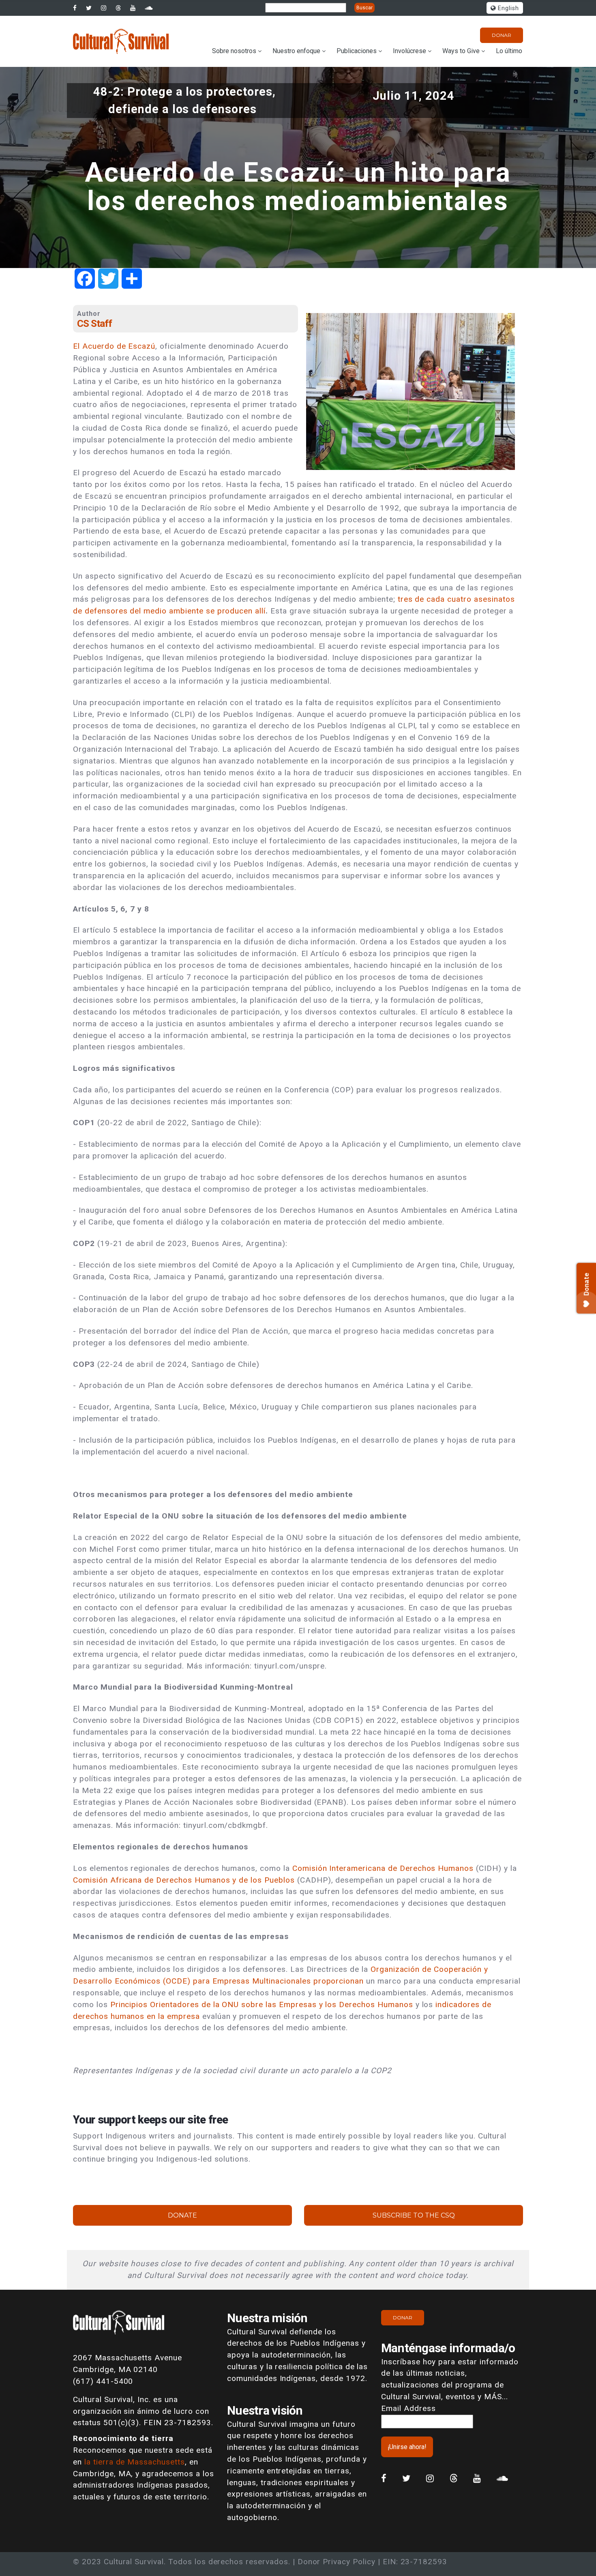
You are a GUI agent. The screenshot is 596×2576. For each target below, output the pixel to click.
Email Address (408, 2408)
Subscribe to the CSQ (414, 2215)
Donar (502, 35)
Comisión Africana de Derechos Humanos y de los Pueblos (184, 1880)
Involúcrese (409, 51)
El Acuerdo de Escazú (114, 346)
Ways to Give (461, 51)
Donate (182, 2215)
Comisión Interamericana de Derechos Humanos (383, 1868)
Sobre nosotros (234, 51)
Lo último (509, 51)
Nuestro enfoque (296, 51)
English (507, 8)
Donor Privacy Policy (337, 2562)
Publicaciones (357, 51)
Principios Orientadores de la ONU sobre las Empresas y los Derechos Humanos (262, 2004)
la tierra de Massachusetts (135, 2462)
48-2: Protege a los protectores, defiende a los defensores (184, 100)
